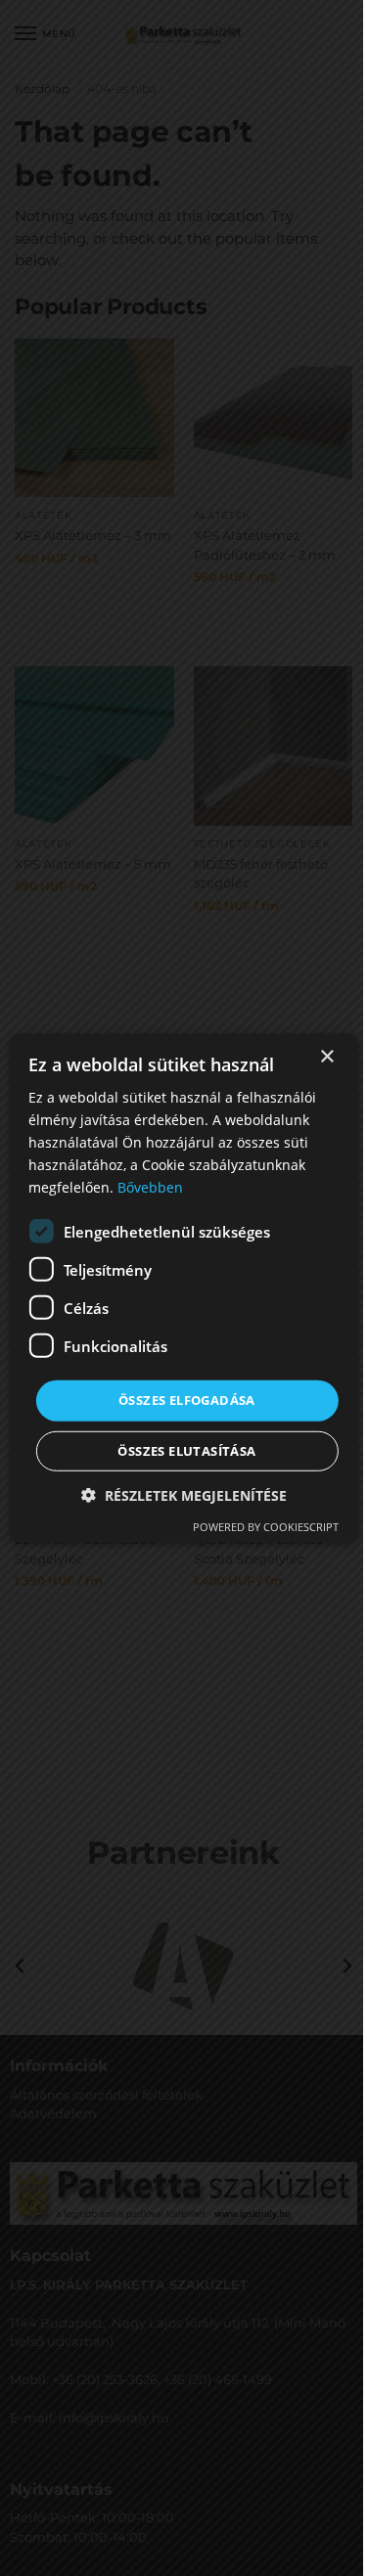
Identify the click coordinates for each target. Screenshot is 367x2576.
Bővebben (150, 1187)
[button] (184, 1495)
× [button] (326, 1056)
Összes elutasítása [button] (186, 1451)
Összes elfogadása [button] (187, 1400)
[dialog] (183, 1288)
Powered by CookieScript (266, 1527)
